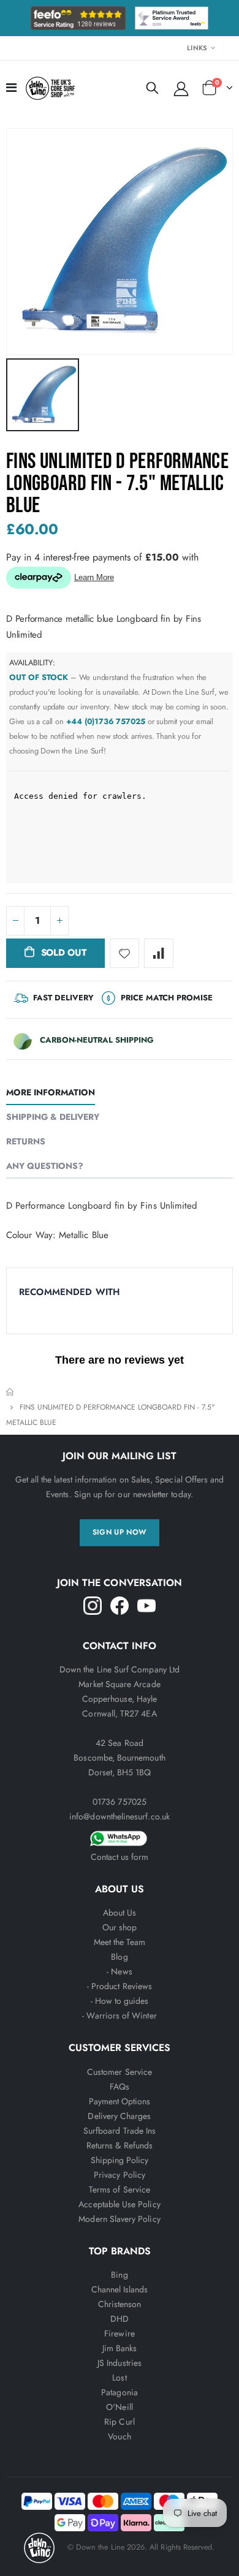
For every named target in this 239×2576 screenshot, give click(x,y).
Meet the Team (120, 1942)
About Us (120, 1913)
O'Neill (119, 2407)
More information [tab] (51, 1092)
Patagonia (120, 2392)
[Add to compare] (159, 953)
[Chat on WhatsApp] (120, 1837)
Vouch (119, 2436)
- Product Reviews (120, 1986)
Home (11, 1392)
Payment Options (120, 2101)
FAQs (120, 2087)
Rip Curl (120, 2422)
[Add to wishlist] (124, 953)
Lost (119, 2378)
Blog (119, 1957)
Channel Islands (120, 2289)
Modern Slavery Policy (119, 2219)
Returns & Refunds (120, 2145)
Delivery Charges (119, 2116)
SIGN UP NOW (120, 1532)
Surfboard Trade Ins (120, 2131)
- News (119, 1971)
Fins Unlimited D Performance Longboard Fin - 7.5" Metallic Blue (117, 484)
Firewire (120, 2333)
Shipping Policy (120, 2160)
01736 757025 (120, 1802)
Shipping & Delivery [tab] (53, 1117)
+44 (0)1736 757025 (106, 721)
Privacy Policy (120, 2175)
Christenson (120, 2304)
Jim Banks (120, 2348)
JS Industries (120, 2363)
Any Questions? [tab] (45, 1166)
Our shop (120, 1927)
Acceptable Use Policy (119, 2204)
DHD (120, 2319)
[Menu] (11, 88)
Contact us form (120, 1857)
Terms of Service (120, 2189)
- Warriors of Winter (119, 2015)
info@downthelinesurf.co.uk (120, 1816)
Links (197, 48)
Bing (119, 2275)
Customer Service (120, 2072)
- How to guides (120, 2001)
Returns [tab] (26, 1141)
